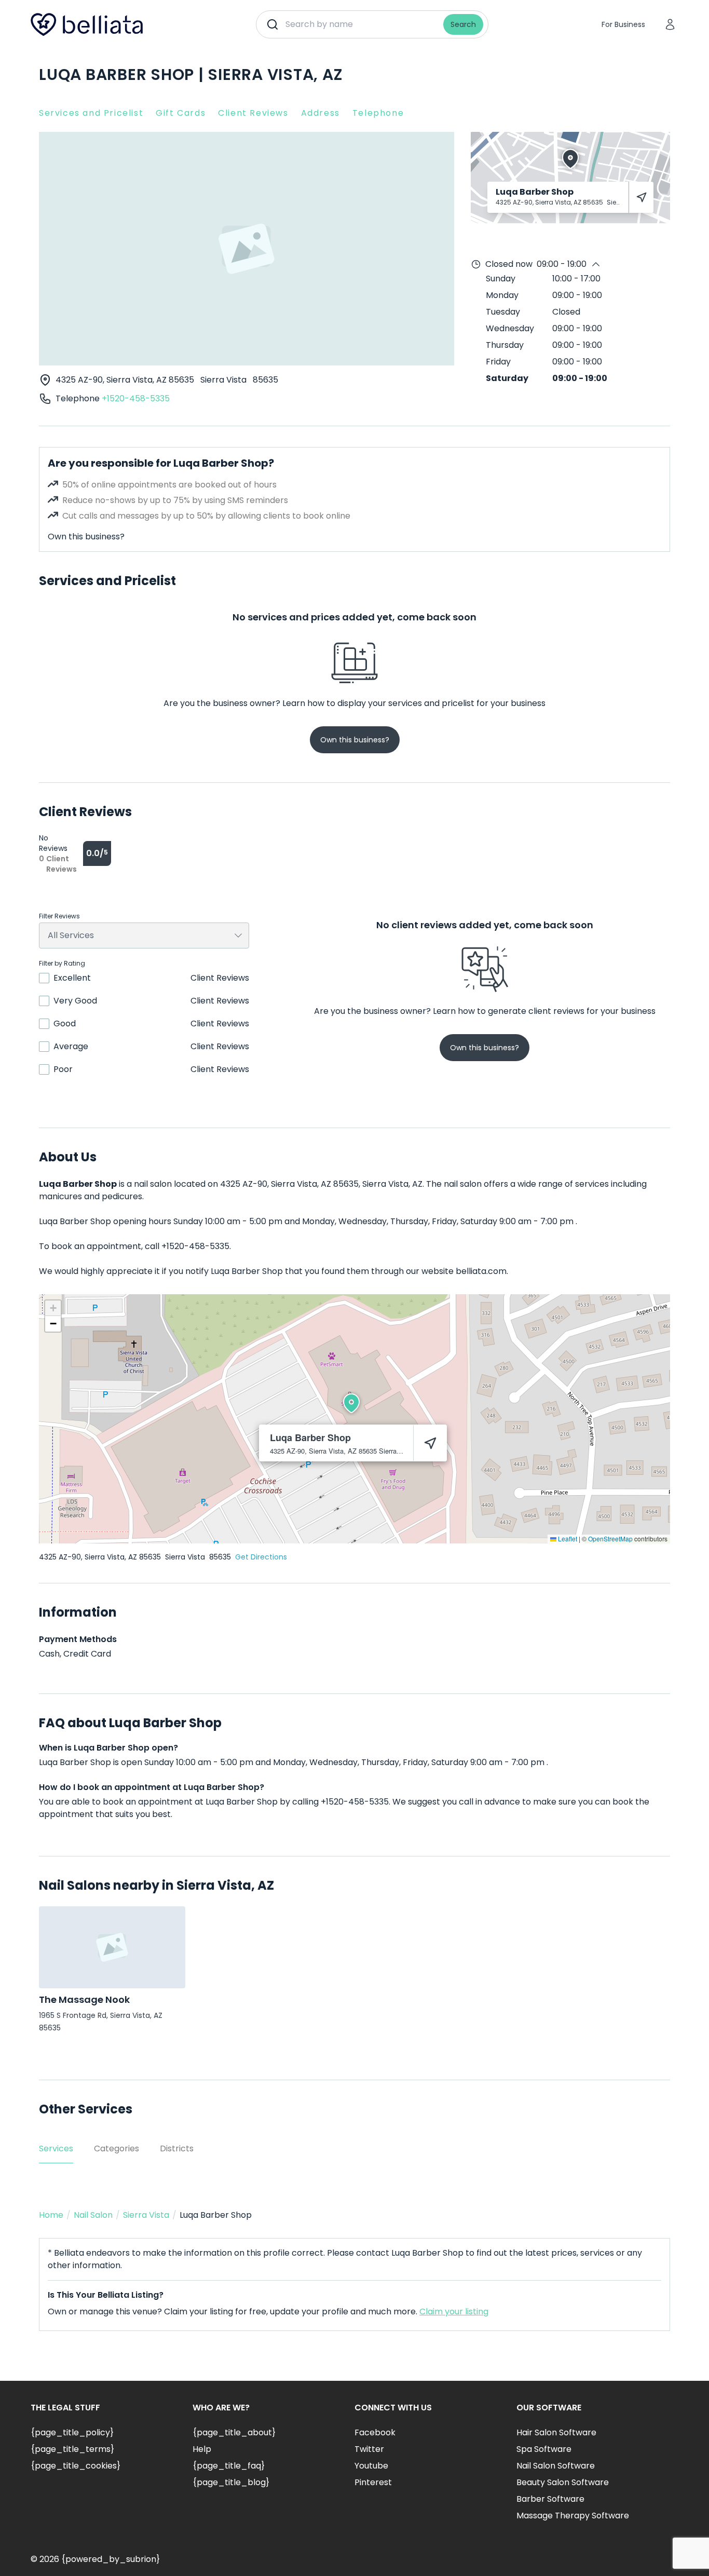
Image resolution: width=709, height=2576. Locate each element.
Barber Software (550, 2499)
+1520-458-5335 (136, 398)
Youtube (371, 2466)
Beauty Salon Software (563, 2482)
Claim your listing (454, 2311)
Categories (117, 2148)
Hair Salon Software (556, 2432)
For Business (623, 24)
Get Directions (261, 1557)
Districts (177, 2148)
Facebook (375, 2432)
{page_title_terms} (72, 2449)
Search (463, 24)
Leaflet (567, 1538)
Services (56, 2148)
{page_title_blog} (231, 2482)
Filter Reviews (59, 916)
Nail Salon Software (556, 2466)
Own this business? (86, 537)
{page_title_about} (234, 2432)
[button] (351, 1403)
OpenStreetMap (610, 1538)
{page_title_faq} (229, 2466)
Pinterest (373, 2482)
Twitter (369, 2449)
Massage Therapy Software (573, 2516)
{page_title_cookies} (76, 2466)
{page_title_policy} (72, 2432)
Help (202, 2449)
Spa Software (544, 2449)
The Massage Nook (84, 1999)
